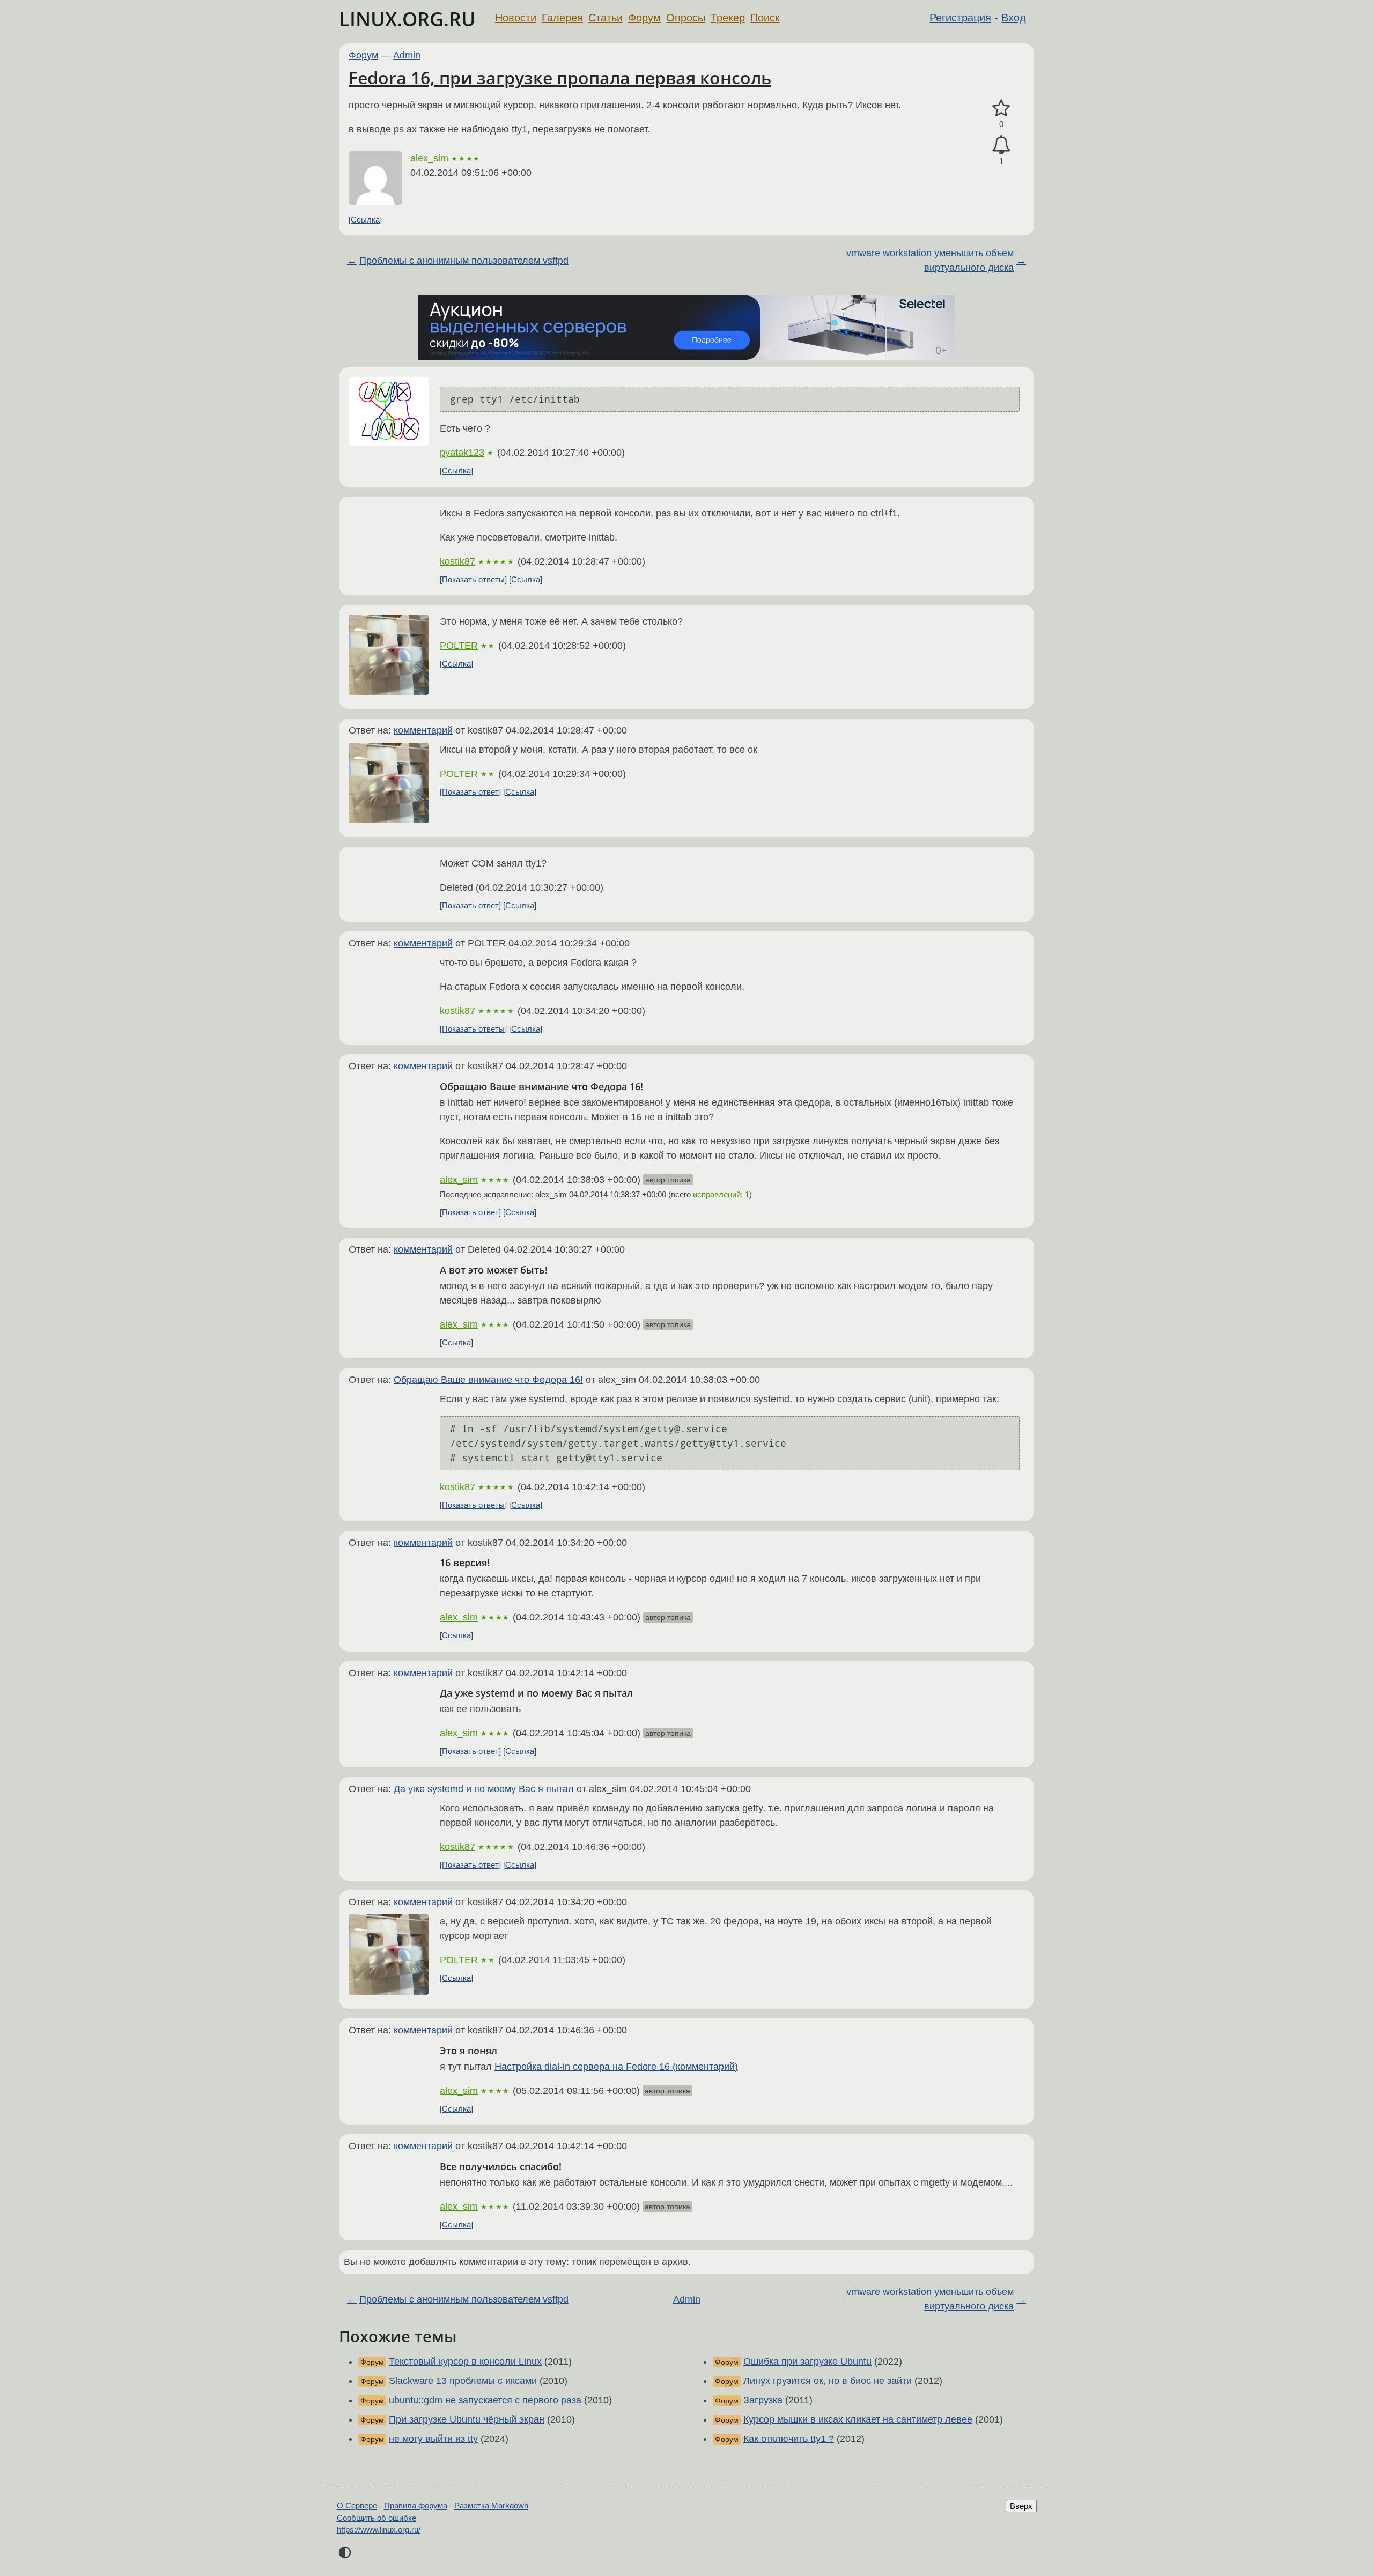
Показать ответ (470, 792)
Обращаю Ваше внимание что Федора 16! (488, 1380)
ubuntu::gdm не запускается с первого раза (485, 2400)
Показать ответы (473, 579)
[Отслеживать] (1001, 145)
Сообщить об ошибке (377, 2518)
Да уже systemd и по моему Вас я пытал (484, 1789)
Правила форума (416, 2505)
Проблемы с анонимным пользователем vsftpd (464, 261)
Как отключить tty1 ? (789, 2439)
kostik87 (457, 561)
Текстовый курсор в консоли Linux (465, 2362)
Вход (1014, 18)
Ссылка (365, 220)
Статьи (606, 18)
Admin (407, 55)
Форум (644, 18)
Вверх (1021, 2506)
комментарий (423, 730)
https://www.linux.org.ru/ (379, 2530)
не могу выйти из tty (433, 2439)
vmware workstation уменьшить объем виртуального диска (930, 260)
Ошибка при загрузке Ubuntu (807, 2362)
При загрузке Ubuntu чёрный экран (467, 2419)
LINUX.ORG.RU (407, 19)
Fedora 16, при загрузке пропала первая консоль (560, 77)
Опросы (686, 18)
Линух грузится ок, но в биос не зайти (828, 2381)
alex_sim (429, 158)
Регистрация (960, 18)
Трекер (728, 18)
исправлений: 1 (721, 1194)
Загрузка (763, 2400)
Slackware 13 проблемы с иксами (463, 2381)
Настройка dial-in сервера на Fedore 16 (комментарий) (616, 2067)
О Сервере (357, 2505)
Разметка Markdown (491, 2505)
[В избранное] (1001, 109)
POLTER (459, 646)
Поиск (765, 18)
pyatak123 (462, 453)
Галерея (562, 18)
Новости (516, 18)
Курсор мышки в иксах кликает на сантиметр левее (858, 2419)
